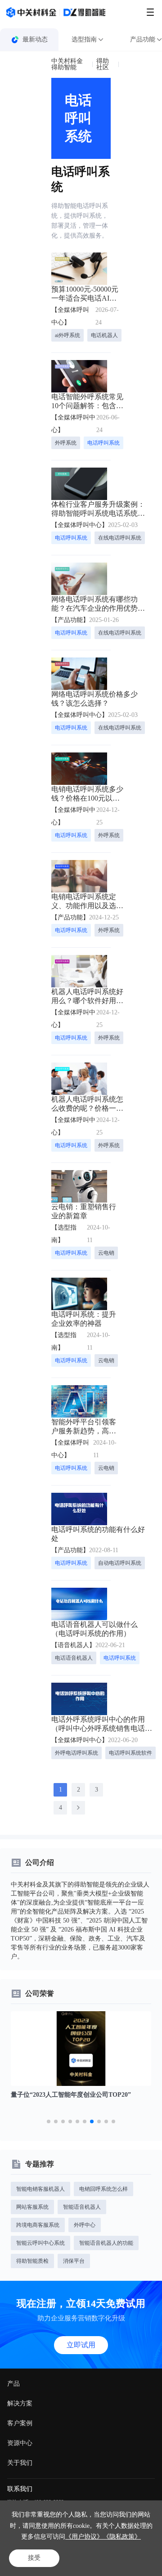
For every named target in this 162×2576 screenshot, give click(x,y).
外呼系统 (66, 443)
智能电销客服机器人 (40, 2189)
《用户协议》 (84, 2537)
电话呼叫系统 (103, 443)
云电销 (106, 1253)
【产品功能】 (70, 620)
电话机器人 (104, 335)
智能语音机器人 (82, 2207)
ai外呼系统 (67, 335)
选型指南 (84, 39)
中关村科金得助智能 (67, 64)
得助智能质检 (32, 2261)
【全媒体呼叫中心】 (70, 316)
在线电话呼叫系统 (120, 538)
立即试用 (81, 2345)
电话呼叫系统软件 (130, 1753)
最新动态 (35, 39)
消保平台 (74, 2261)
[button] (49, 2121)
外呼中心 (85, 2225)
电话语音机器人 (74, 1658)
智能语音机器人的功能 (106, 2243)
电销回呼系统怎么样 (103, 2189)
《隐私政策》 (122, 2537)
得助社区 (103, 64)
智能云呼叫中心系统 (40, 2243)
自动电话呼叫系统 (120, 1563)
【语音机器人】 (73, 1645)
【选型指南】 (64, 1234)
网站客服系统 (32, 2207)
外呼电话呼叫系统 (76, 1753)
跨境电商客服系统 (38, 2225)
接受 (34, 2558)
